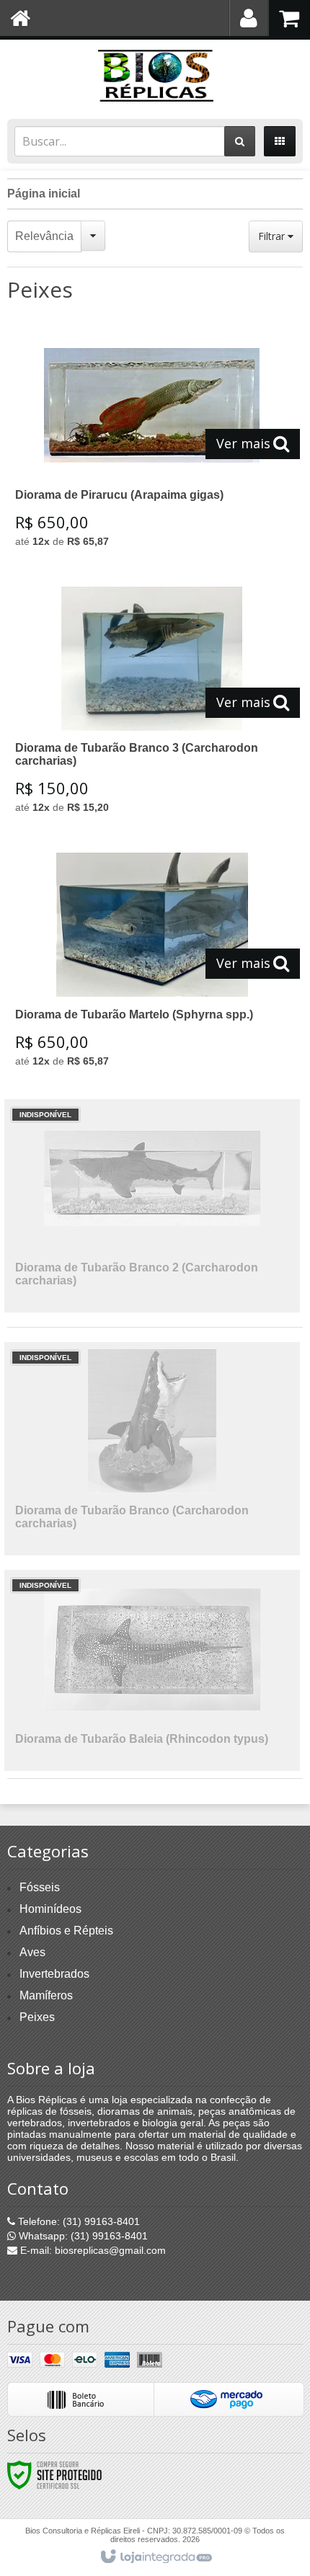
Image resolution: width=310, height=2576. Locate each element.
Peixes (37, 2017)
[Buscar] (240, 141)
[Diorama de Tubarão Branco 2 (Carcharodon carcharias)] (152, 1206)
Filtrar (273, 236)
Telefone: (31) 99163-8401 (77, 2221)
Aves (32, 1952)
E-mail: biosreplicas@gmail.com (92, 2250)
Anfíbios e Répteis (66, 1931)
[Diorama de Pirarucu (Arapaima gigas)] (152, 445)
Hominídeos (50, 1909)
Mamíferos (46, 1995)
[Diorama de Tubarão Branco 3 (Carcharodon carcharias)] (152, 705)
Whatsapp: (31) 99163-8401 (82, 2236)
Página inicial (44, 194)
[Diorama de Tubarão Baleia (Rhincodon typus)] (152, 1670)
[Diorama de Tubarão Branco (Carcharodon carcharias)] (152, 1449)
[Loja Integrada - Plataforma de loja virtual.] (155, 2557)
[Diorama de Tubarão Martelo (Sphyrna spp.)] (152, 965)
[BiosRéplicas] (155, 76)
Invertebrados (54, 1974)
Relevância (44, 236)
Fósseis (40, 1887)
